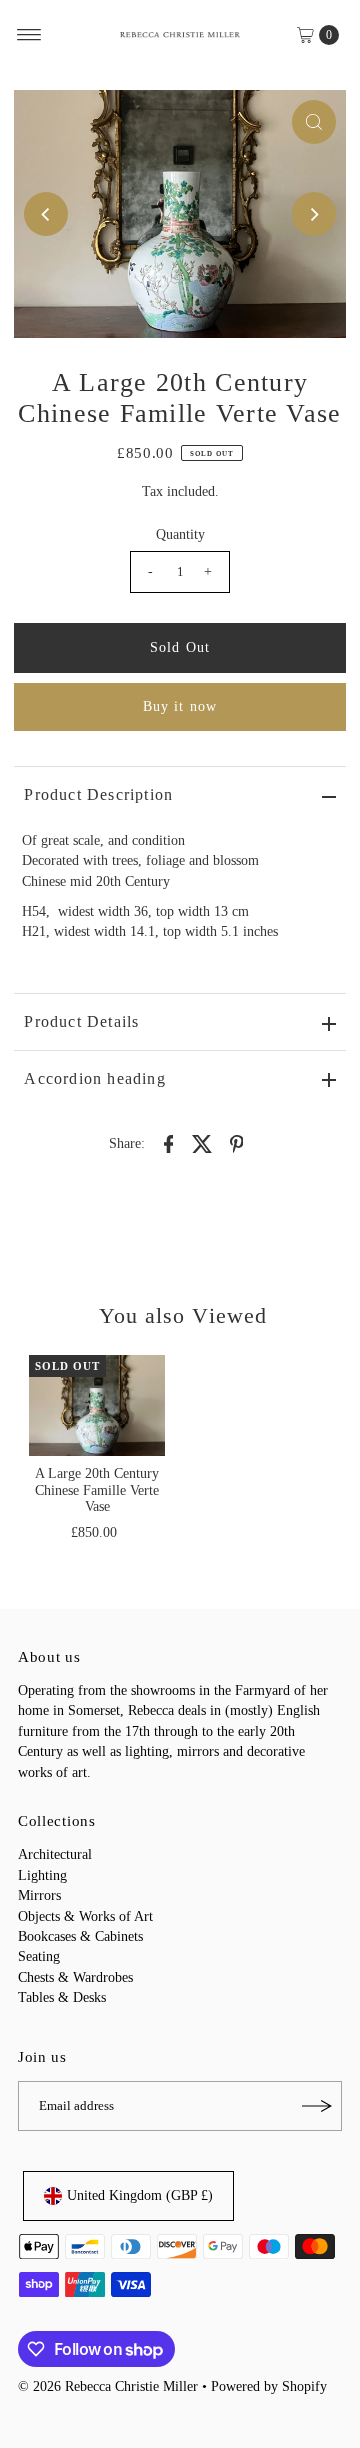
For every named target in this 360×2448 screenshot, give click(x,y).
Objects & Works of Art (85, 1916)
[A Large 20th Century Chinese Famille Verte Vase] (97, 1406)
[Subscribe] (317, 2106)
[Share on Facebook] (169, 1143)
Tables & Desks (62, 1997)
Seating (39, 1956)
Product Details (81, 1021)
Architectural (55, 1854)
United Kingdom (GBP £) (140, 2195)
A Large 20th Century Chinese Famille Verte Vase (97, 1490)
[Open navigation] (29, 35)
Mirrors (39, 1895)
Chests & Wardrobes (75, 1977)
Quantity (180, 534)
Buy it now (179, 706)
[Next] (314, 214)
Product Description (98, 794)
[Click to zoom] (314, 122)
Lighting (42, 1875)
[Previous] (46, 214)
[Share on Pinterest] (237, 1143)
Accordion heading (94, 1078)
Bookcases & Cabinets (80, 1936)
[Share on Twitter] (203, 1143)
